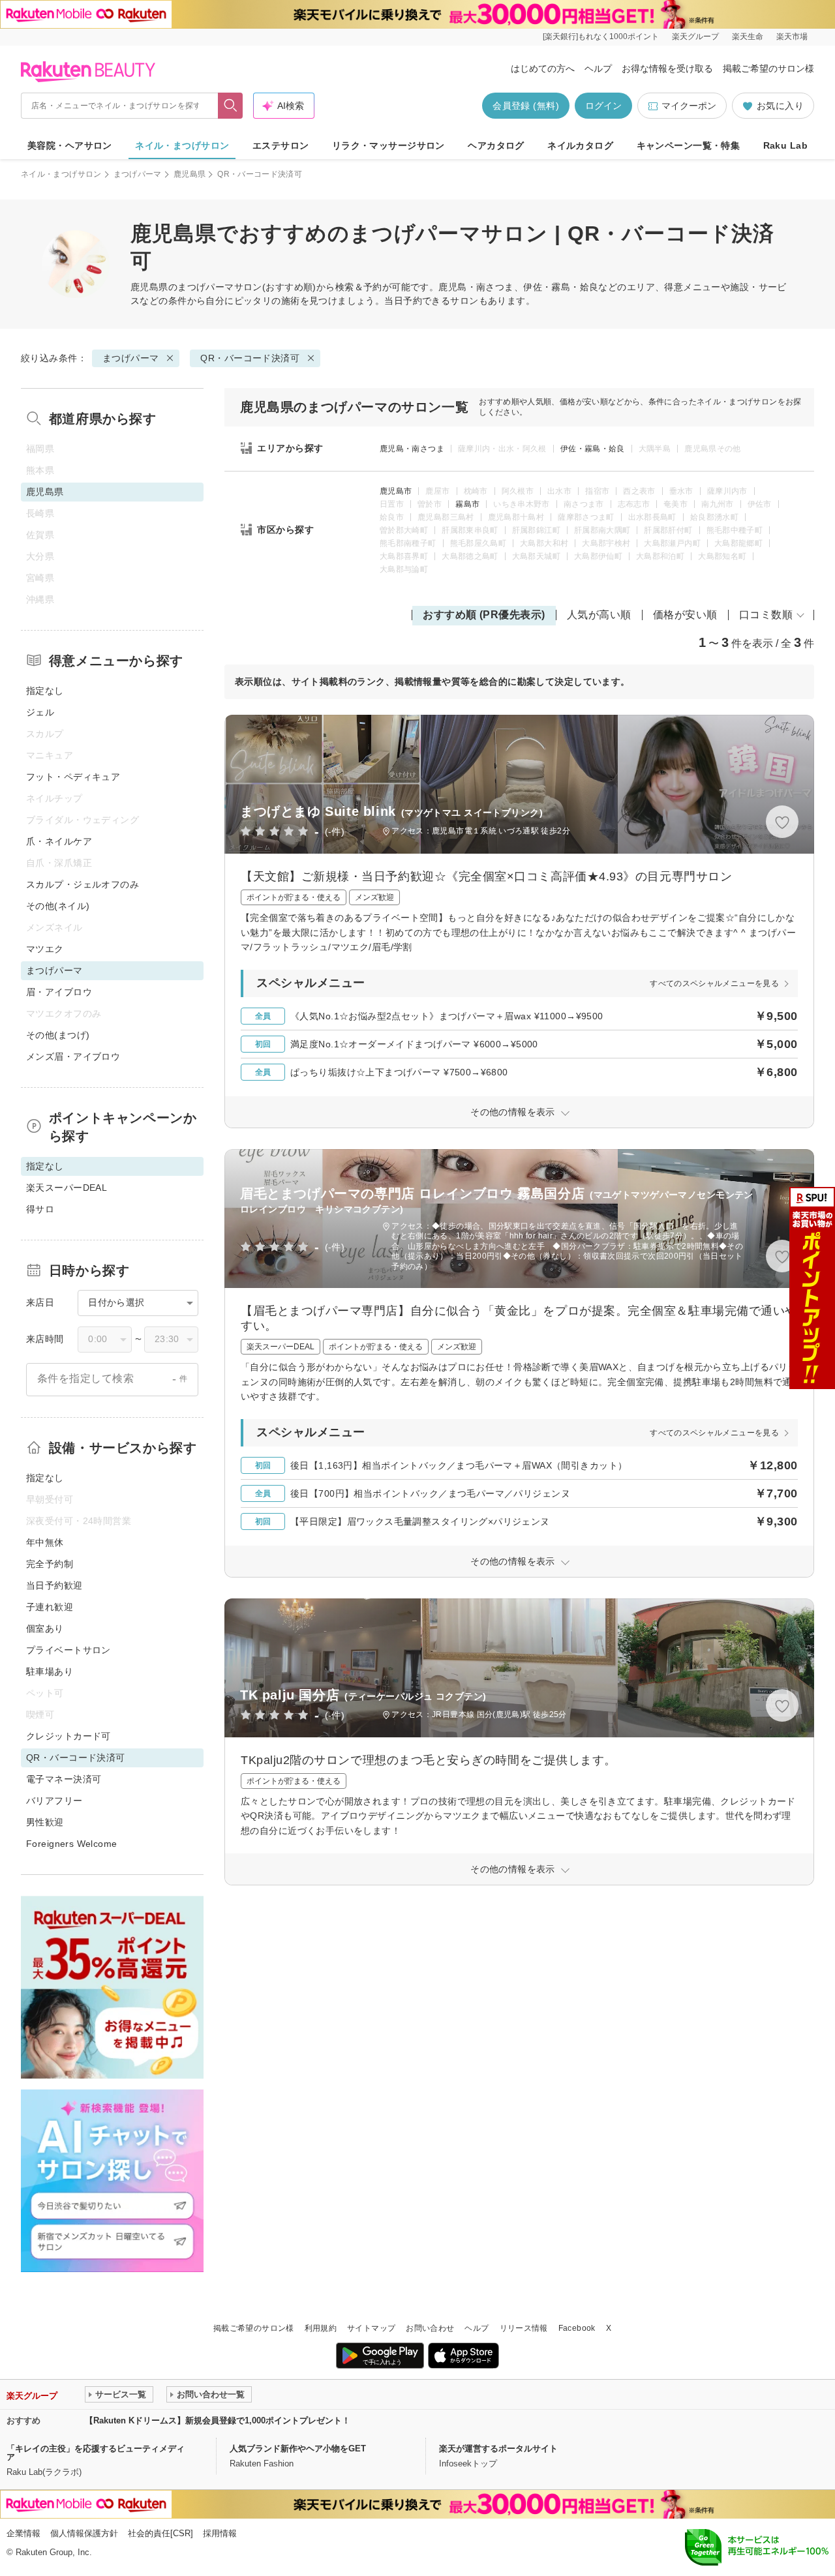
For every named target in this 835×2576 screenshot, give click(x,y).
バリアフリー (54, 1801)
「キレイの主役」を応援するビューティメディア (96, 2453)
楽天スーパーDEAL (67, 1188)
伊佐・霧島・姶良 (593, 449)
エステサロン (281, 145)
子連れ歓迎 (50, 1607)
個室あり (45, 1628)
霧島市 (467, 504)
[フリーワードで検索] (231, 106)
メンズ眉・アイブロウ (73, 1056)
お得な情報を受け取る (667, 68)
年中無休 (45, 1542)
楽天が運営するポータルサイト (498, 2449)
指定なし (45, 691)
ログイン (603, 106)
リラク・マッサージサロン (388, 145)
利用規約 (321, 2328)
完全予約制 (50, 1564)
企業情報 (23, 2533)
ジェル (40, 712)
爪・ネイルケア (59, 841)
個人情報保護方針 (84, 2533)
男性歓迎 (45, 1822)
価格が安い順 (685, 615)
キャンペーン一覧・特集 (689, 145)
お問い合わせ (430, 2328)
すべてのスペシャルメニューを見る (714, 983)
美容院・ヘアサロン (70, 145)
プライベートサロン (68, 1650)
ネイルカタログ (580, 145)
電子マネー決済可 (64, 1779)
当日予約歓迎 (54, 1585)
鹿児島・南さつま (412, 449)
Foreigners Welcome (72, 1844)
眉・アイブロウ (59, 992)
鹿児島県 (190, 174)
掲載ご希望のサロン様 (768, 68)
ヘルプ (598, 68)
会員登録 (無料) (526, 106)
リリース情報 (524, 2328)
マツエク (45, 949)
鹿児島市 (396, 491)
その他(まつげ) (58, 1035)
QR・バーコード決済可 (250, 358)
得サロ (40, 1209)
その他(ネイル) (58, 906)
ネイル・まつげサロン (182, 145)
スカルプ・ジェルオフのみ (83, 884)
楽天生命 (748, 37)
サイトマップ (371, 2328)
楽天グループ (695, 37)
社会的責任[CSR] (160, 2533)
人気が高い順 (599, 615)
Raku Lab (785, 145)
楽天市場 (792, 37)
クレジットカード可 (68, 1736)
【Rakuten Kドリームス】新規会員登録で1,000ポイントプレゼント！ (218, 2420)
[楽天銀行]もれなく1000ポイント (601, 37)
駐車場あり (50, 1671)
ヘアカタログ (496, 145)
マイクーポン (689, 106)
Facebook (577, 2328)
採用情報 (220, 2533)
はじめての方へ (543, 68)
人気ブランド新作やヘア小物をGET (298, 2449)
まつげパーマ (138, 174)
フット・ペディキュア (73, 777)
